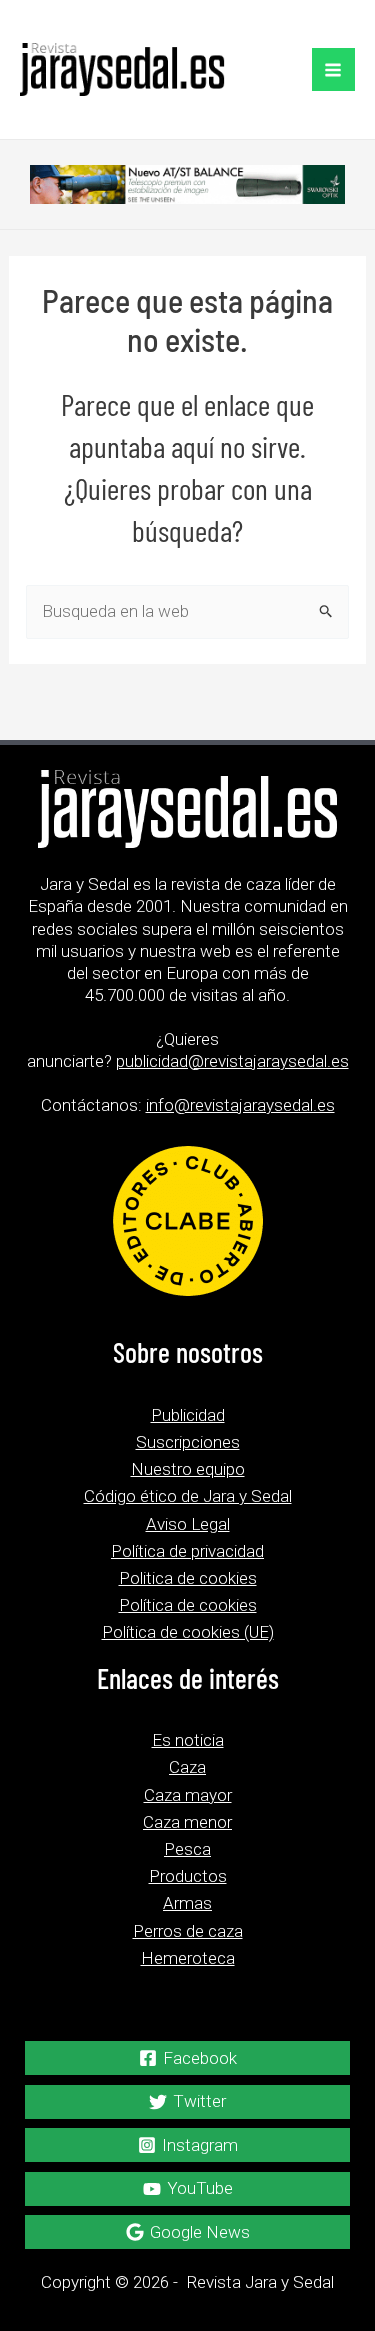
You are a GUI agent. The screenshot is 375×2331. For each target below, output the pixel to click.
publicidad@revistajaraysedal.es (232, 1061)
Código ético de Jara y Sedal (188, 1496)
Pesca (187, 1849)
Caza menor (187, 1822)
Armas (187, 1903)
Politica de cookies (188, 1578)
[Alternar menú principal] (334, 70)
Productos (188, 1876)
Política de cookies (188, 1605)
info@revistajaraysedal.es (240, 1105)
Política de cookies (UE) (188, 1632)
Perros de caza (188, 1931)
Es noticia (188, 1740)
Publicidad (188, 1415)
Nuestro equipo (188, 1469)
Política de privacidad (187, 1551)
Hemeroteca (188, 1958)
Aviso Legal (188, 1524)
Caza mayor (188, 1795)
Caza (187, 1767)
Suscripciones (188, 1442)
